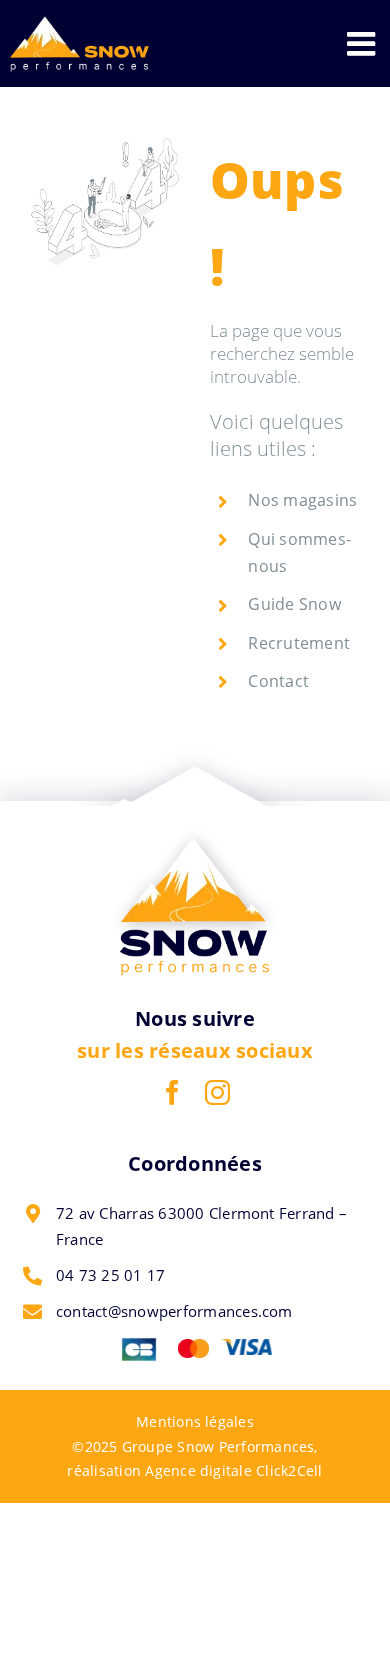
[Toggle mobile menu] (363, 43)
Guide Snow (294, 604)
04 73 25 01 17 (110, 1275)
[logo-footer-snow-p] (195, 829)
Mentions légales (195, 1421)
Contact (278, 681)
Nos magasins (302, 500)
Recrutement (299, 643)
